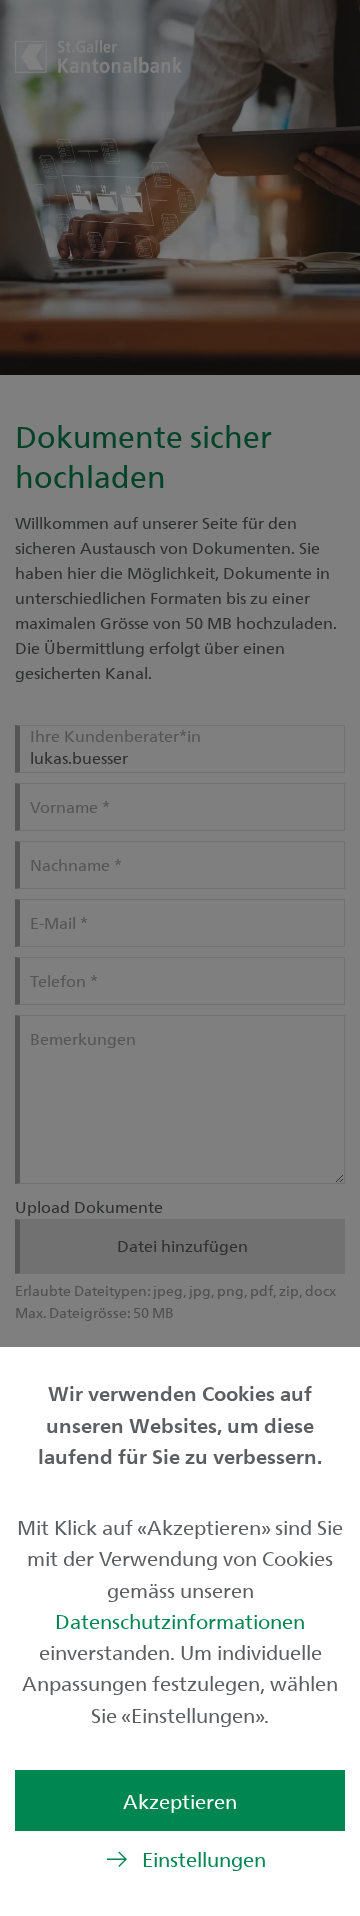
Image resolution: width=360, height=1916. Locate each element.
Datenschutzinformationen (180, 1620)
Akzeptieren (180, 1800)
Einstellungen (204, 1858)
